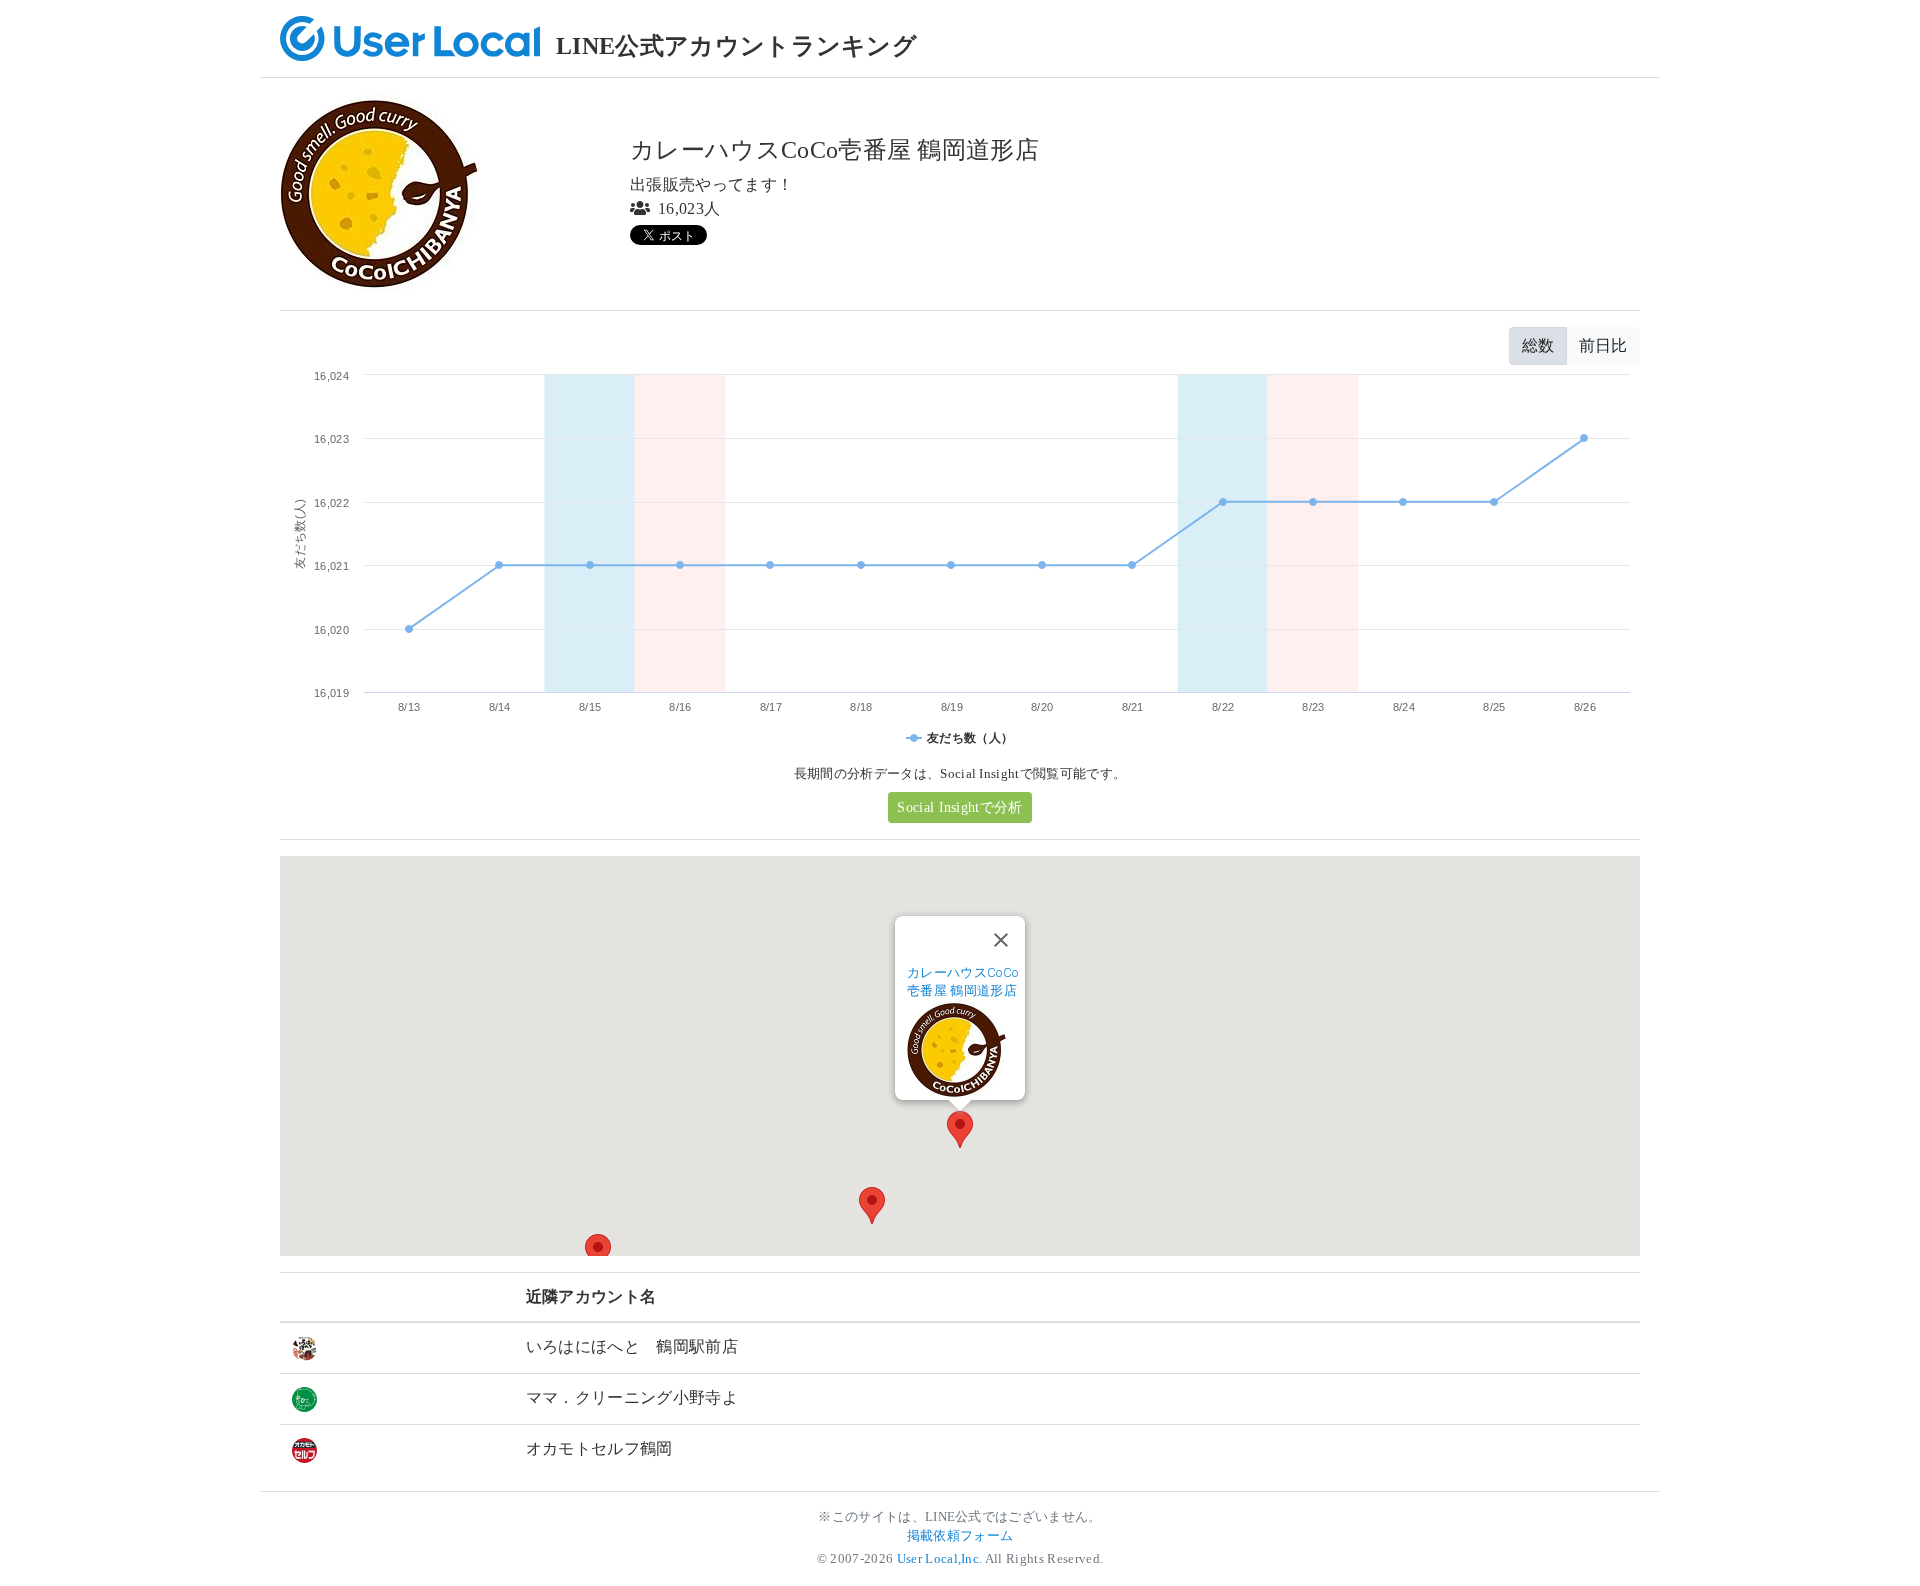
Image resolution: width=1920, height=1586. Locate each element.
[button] (960, 1129)
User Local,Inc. (940, 1559)
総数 (1538, 345)
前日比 (1603, 345)
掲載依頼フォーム (960, 1536)
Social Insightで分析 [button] (959, 807)
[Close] (1001, 940)
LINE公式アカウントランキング (736, 46)
